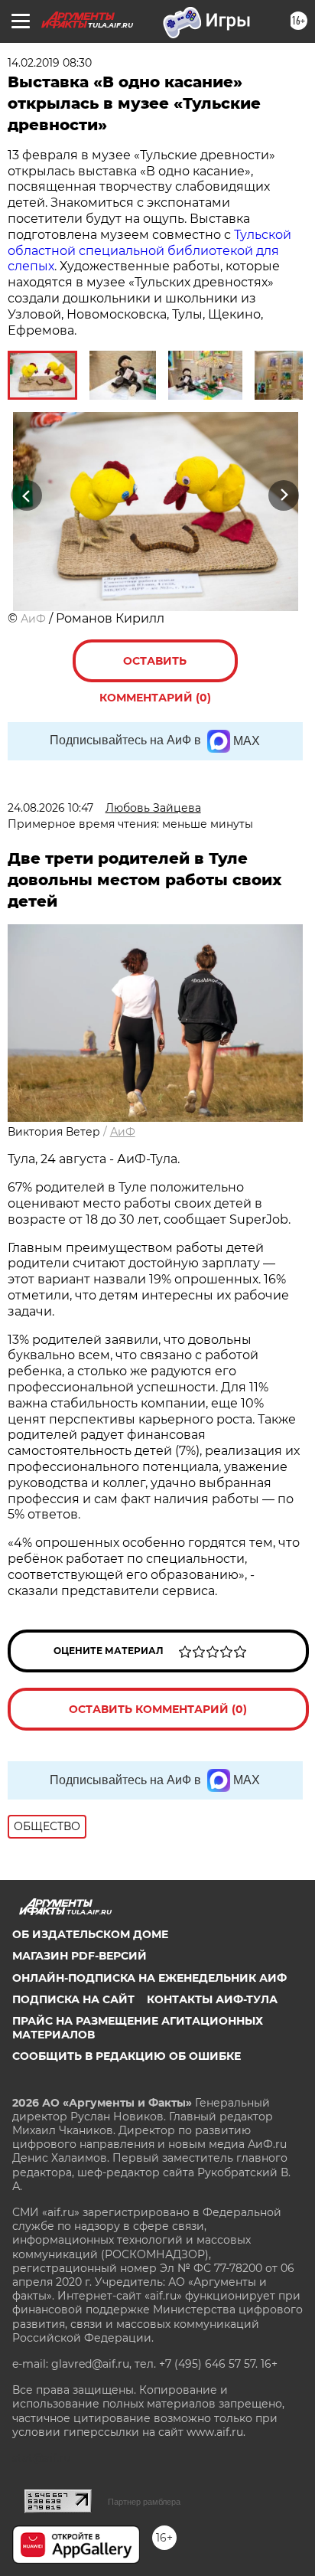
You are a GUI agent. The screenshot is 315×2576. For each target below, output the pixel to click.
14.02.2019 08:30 (50, 63)
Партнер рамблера (144, 2502)
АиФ (33, 619)
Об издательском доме (90, 1934)
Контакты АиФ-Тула (212, 1999)
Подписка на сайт (73, 1999)
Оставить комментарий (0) (155, 668)
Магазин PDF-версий (80, 1956)
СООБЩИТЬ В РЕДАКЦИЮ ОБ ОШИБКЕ (127, 2056)
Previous (24, 496)
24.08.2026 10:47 (50, 808)
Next (284, 496)
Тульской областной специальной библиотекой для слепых (149, 251)
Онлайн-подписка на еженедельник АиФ (149, 1978)
